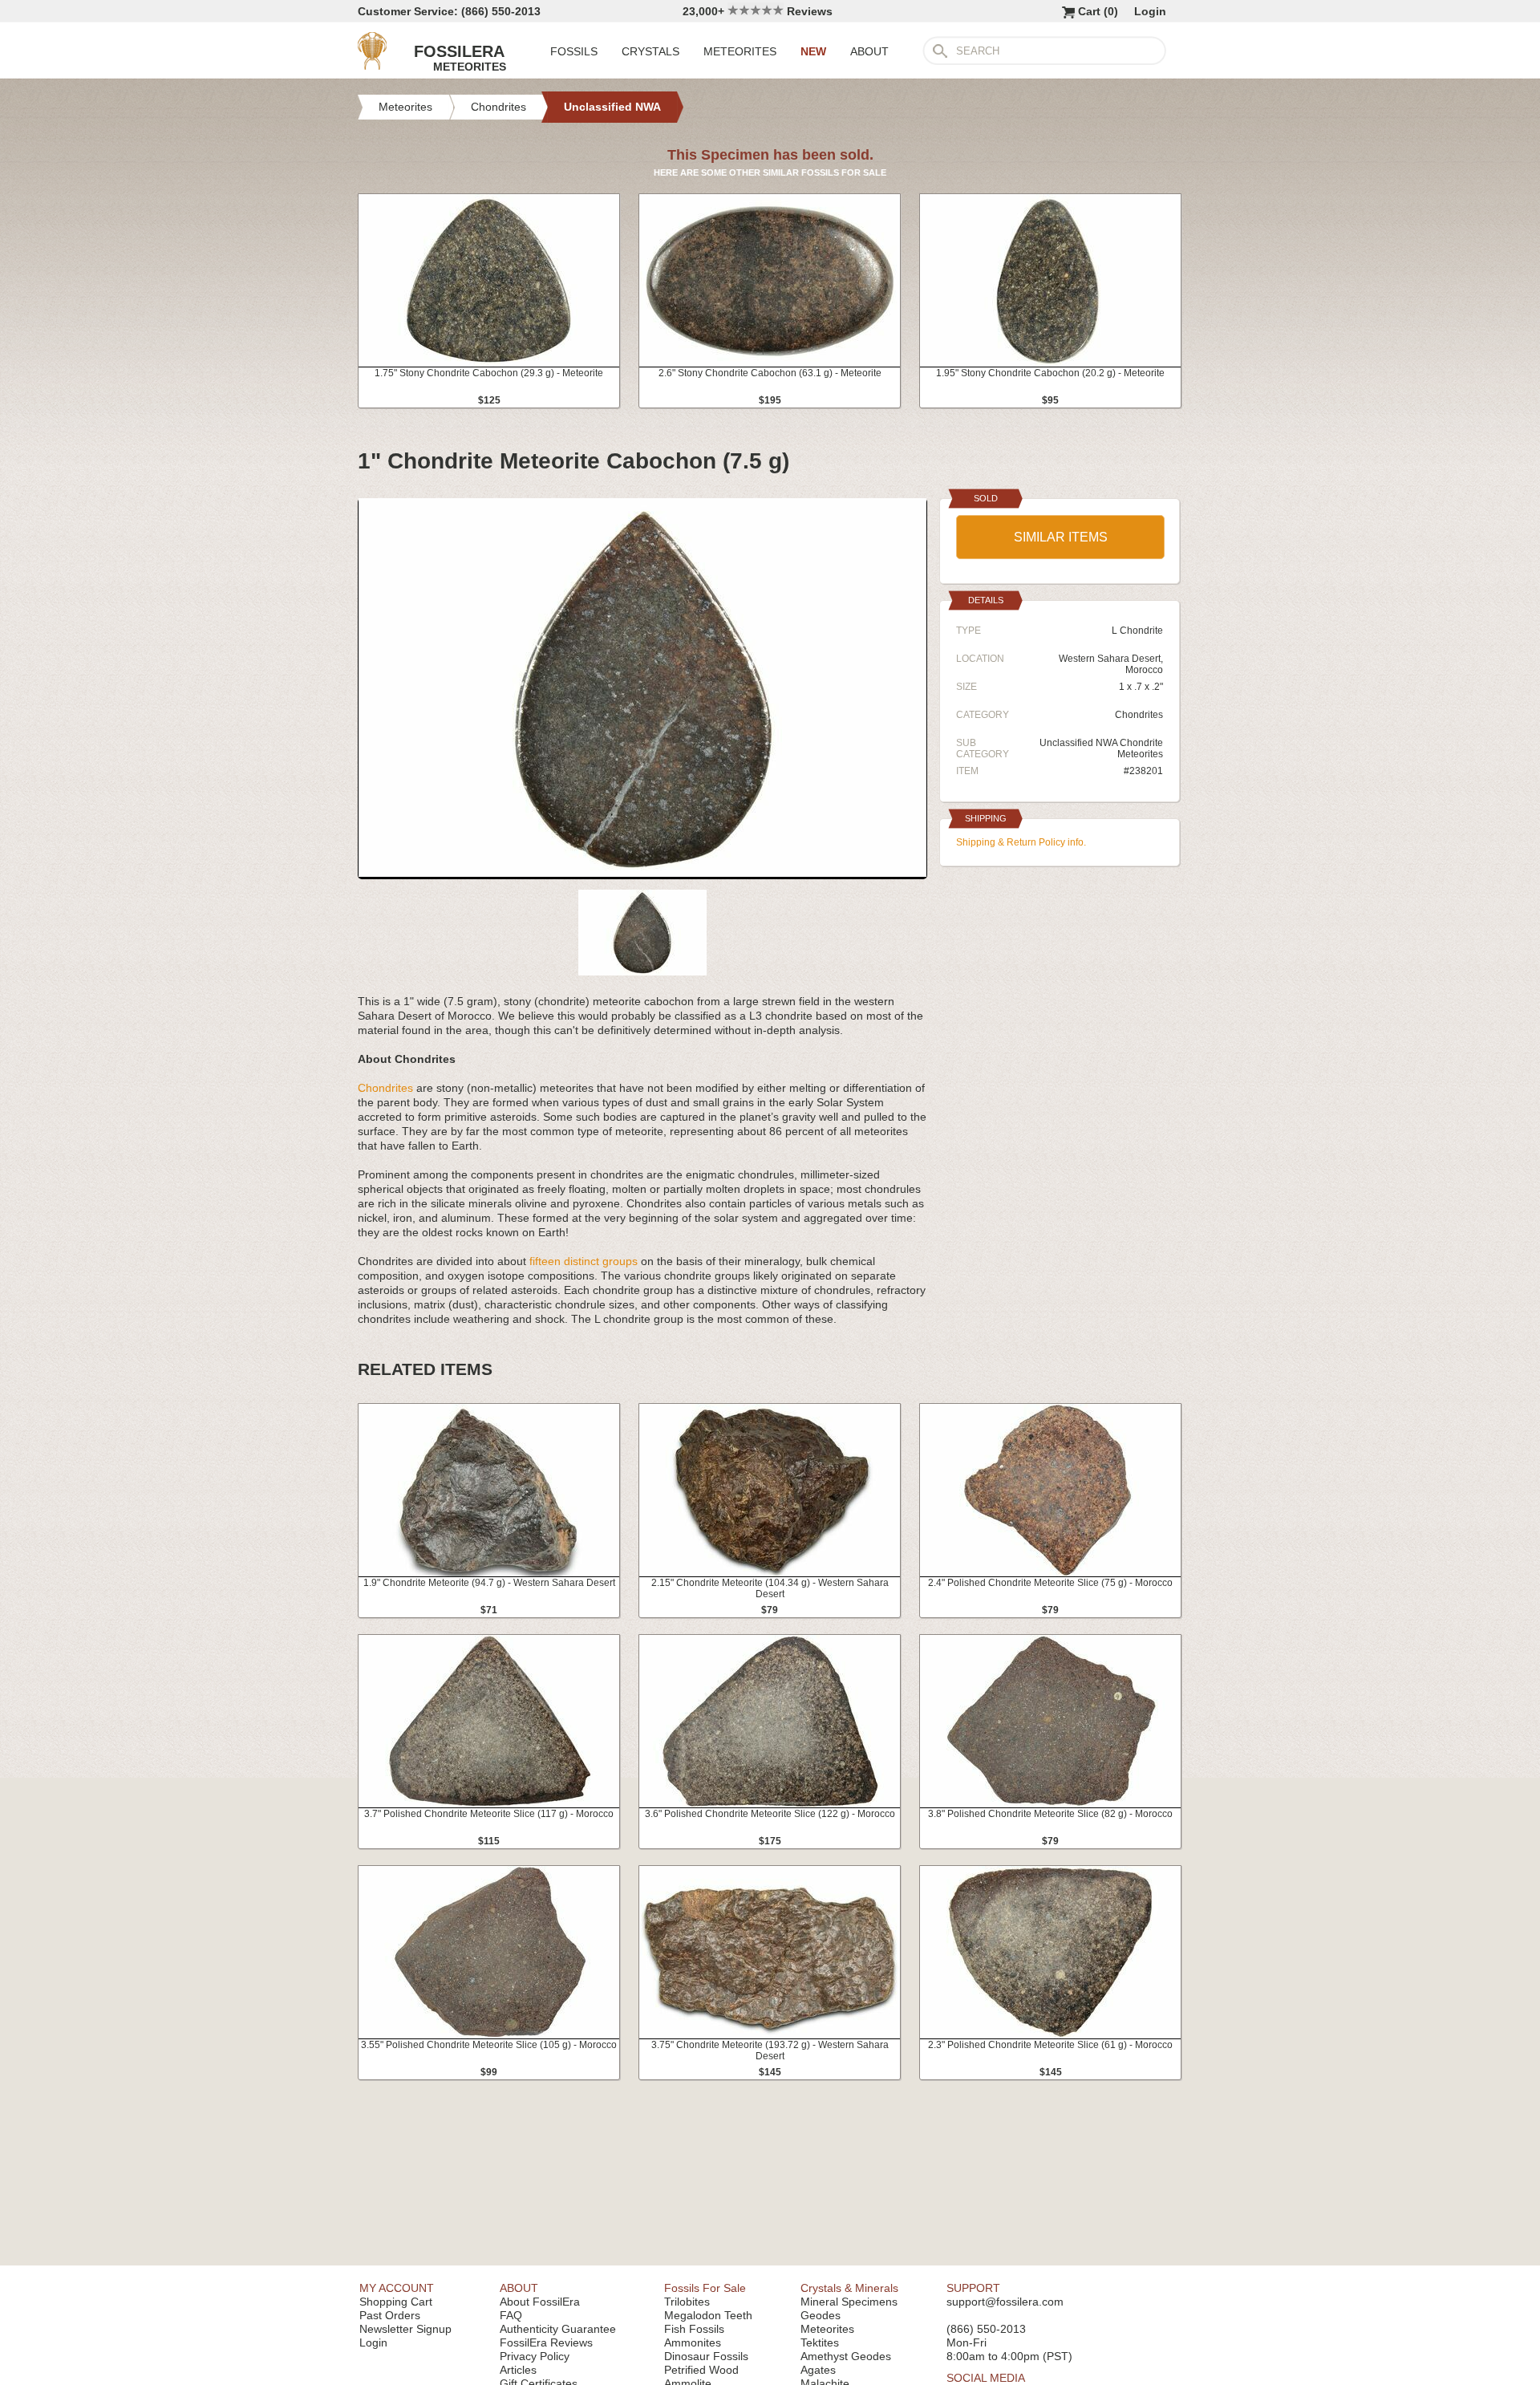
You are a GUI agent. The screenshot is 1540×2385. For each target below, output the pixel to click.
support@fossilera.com (1005, 2302)
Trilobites (687, 2302)
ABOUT (869, 51)
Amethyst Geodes (846, 2356)
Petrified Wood (701, 2370)
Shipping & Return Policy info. (1021, 842)
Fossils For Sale (705, 2288)
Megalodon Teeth (708, 2315)
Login (1150, 11)
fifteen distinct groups (584, 1261)
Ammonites (693, 2342)
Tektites (820, 2342)
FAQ (511, 2315)
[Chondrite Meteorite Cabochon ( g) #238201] (642, 873)
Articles (518, 2370)
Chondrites (385, 1088)
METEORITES (740, 51)
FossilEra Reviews (546, 2342)
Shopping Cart (396, 2302)
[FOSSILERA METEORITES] (372, 66)
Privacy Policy (535, 2356)
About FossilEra (540, 2302)
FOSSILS (574, 51)
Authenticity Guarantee (558, 2329)
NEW (813, 51)
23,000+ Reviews (758, 11)
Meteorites (827, 2329)
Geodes (821, 2315)
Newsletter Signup (405, 2329)
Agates (818, 2370)
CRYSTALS (650, 51)
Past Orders (390, 2315)
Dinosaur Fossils (706, 2356)
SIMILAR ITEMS (1061, 537)
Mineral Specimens (849, 2302)
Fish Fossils (694, 2329)
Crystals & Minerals (849, 2288)
